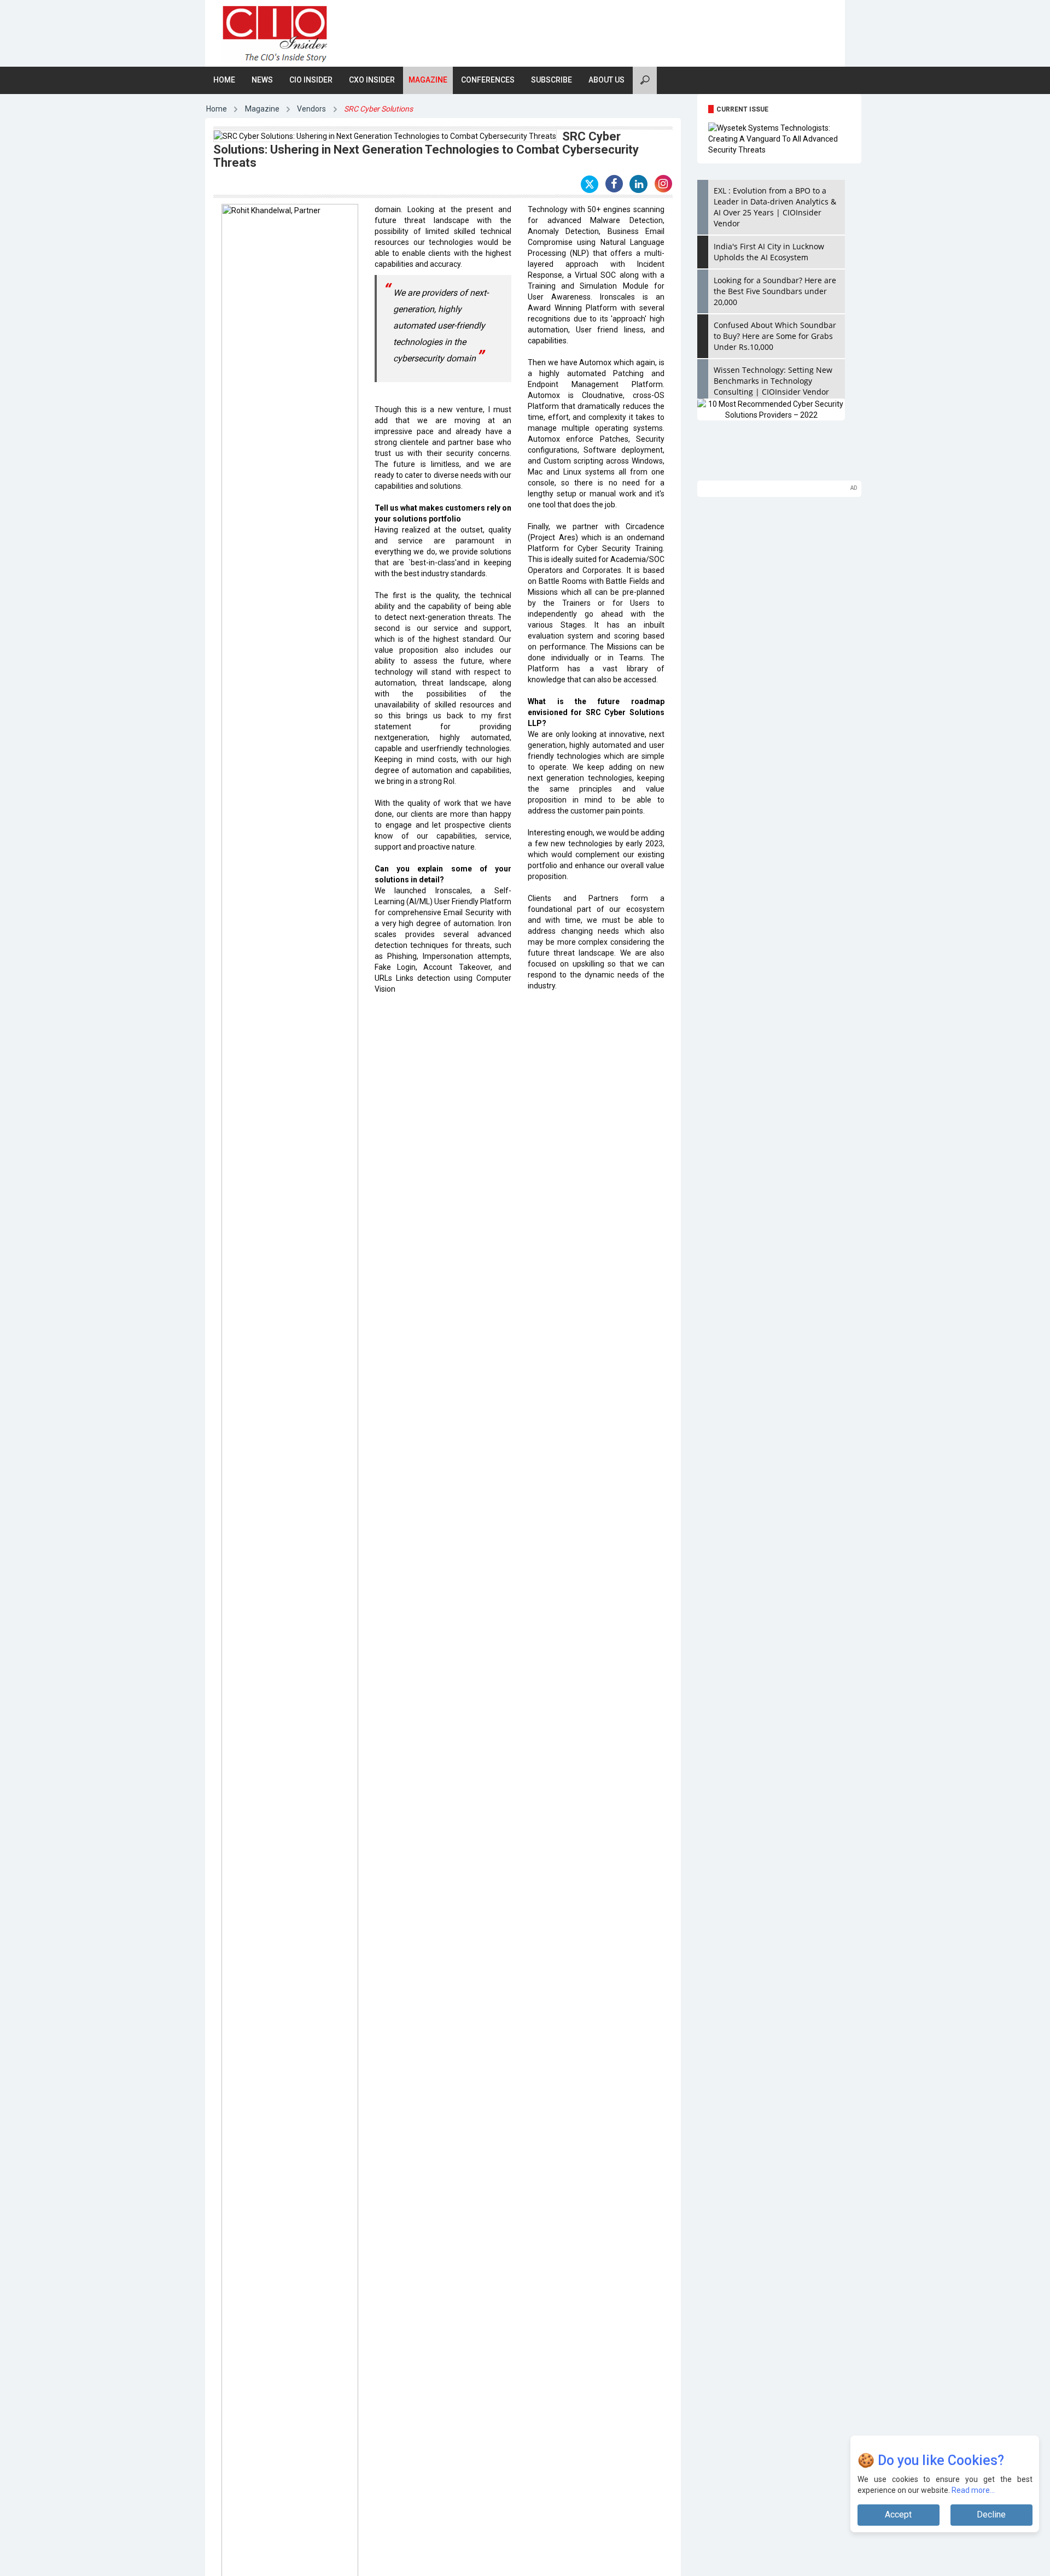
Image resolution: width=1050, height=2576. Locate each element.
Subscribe (552, 80)
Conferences (488, 80)
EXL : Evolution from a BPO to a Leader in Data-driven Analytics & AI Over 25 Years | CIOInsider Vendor (775, 207)
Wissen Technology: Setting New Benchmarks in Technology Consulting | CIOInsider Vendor (773, 381)
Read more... (973, 2490)
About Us (606, 80)
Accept (898, 2514)
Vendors (311, 109)
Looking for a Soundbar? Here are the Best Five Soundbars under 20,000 (775, 291)
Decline (991, 2514)
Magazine (428, 80)
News (262, 80)
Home (224, 80)
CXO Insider (372, 80)
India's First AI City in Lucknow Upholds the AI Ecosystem (769, 252)
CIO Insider (311, 80)
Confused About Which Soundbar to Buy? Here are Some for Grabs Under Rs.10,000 (775, 336)
